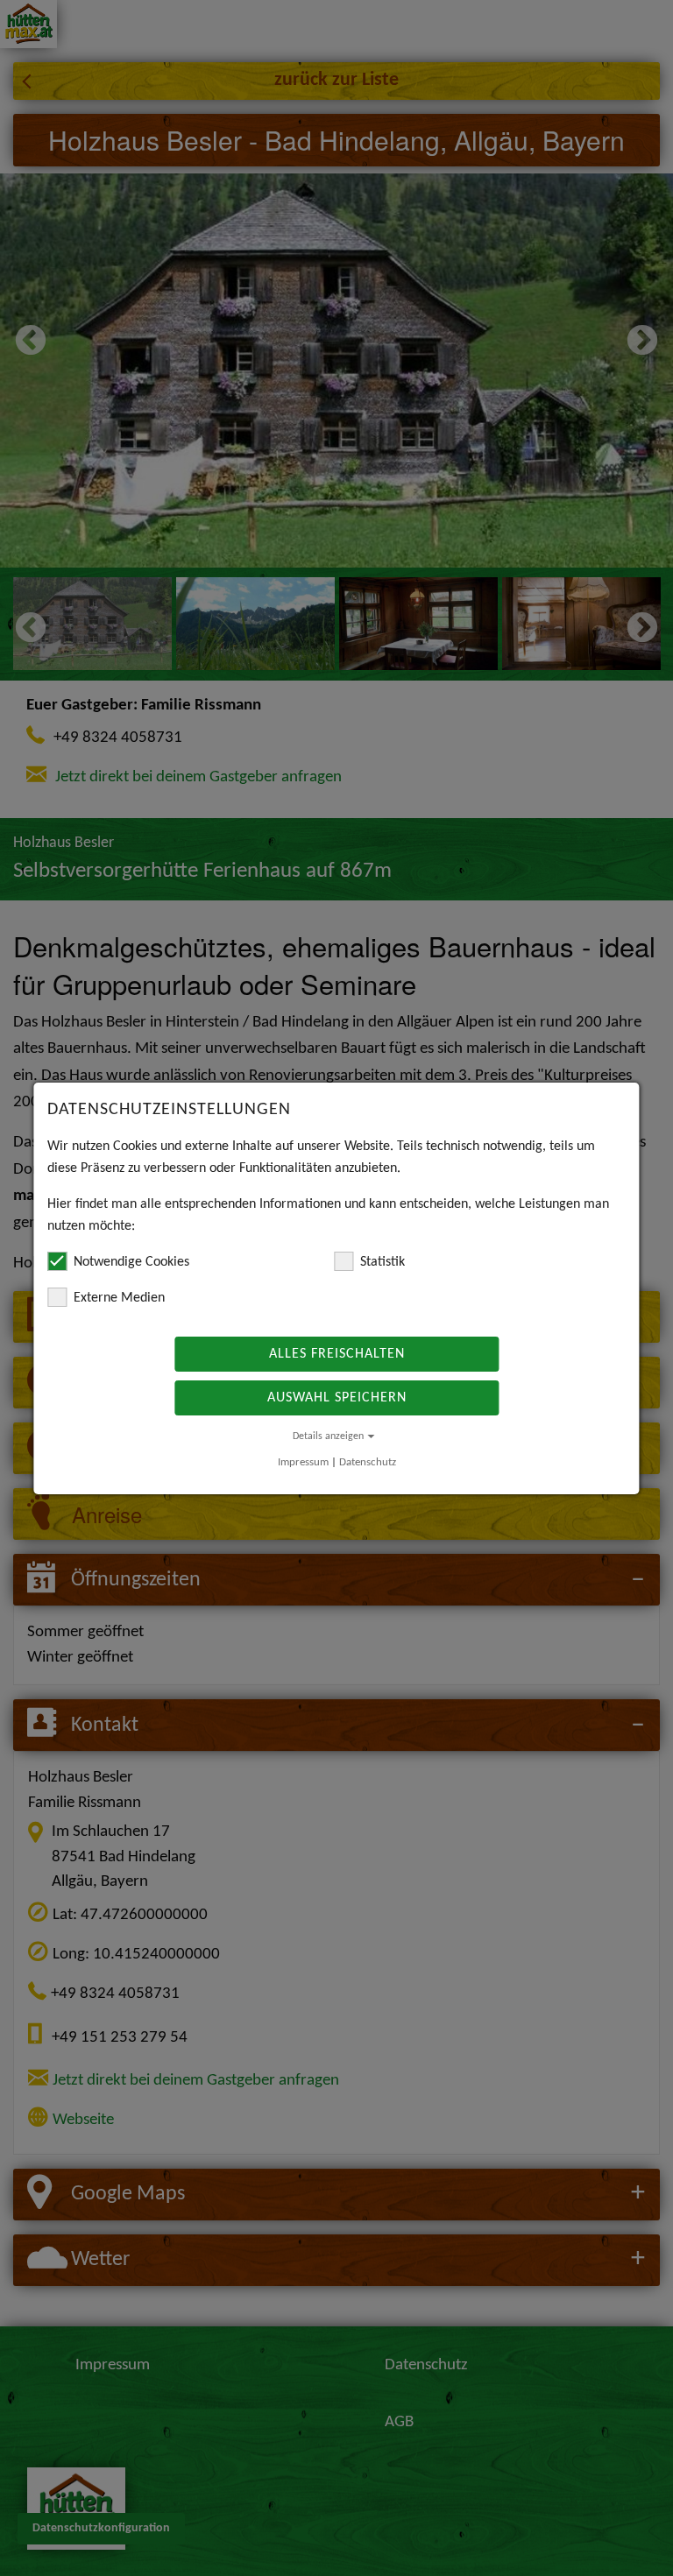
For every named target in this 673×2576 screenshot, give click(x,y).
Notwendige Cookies (131, 1262)
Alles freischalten (337, 1354)
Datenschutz (368, 1462)
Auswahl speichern (337, 1398)
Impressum (303, 1462)
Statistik (383, 1262)
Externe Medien (119, 1298)
